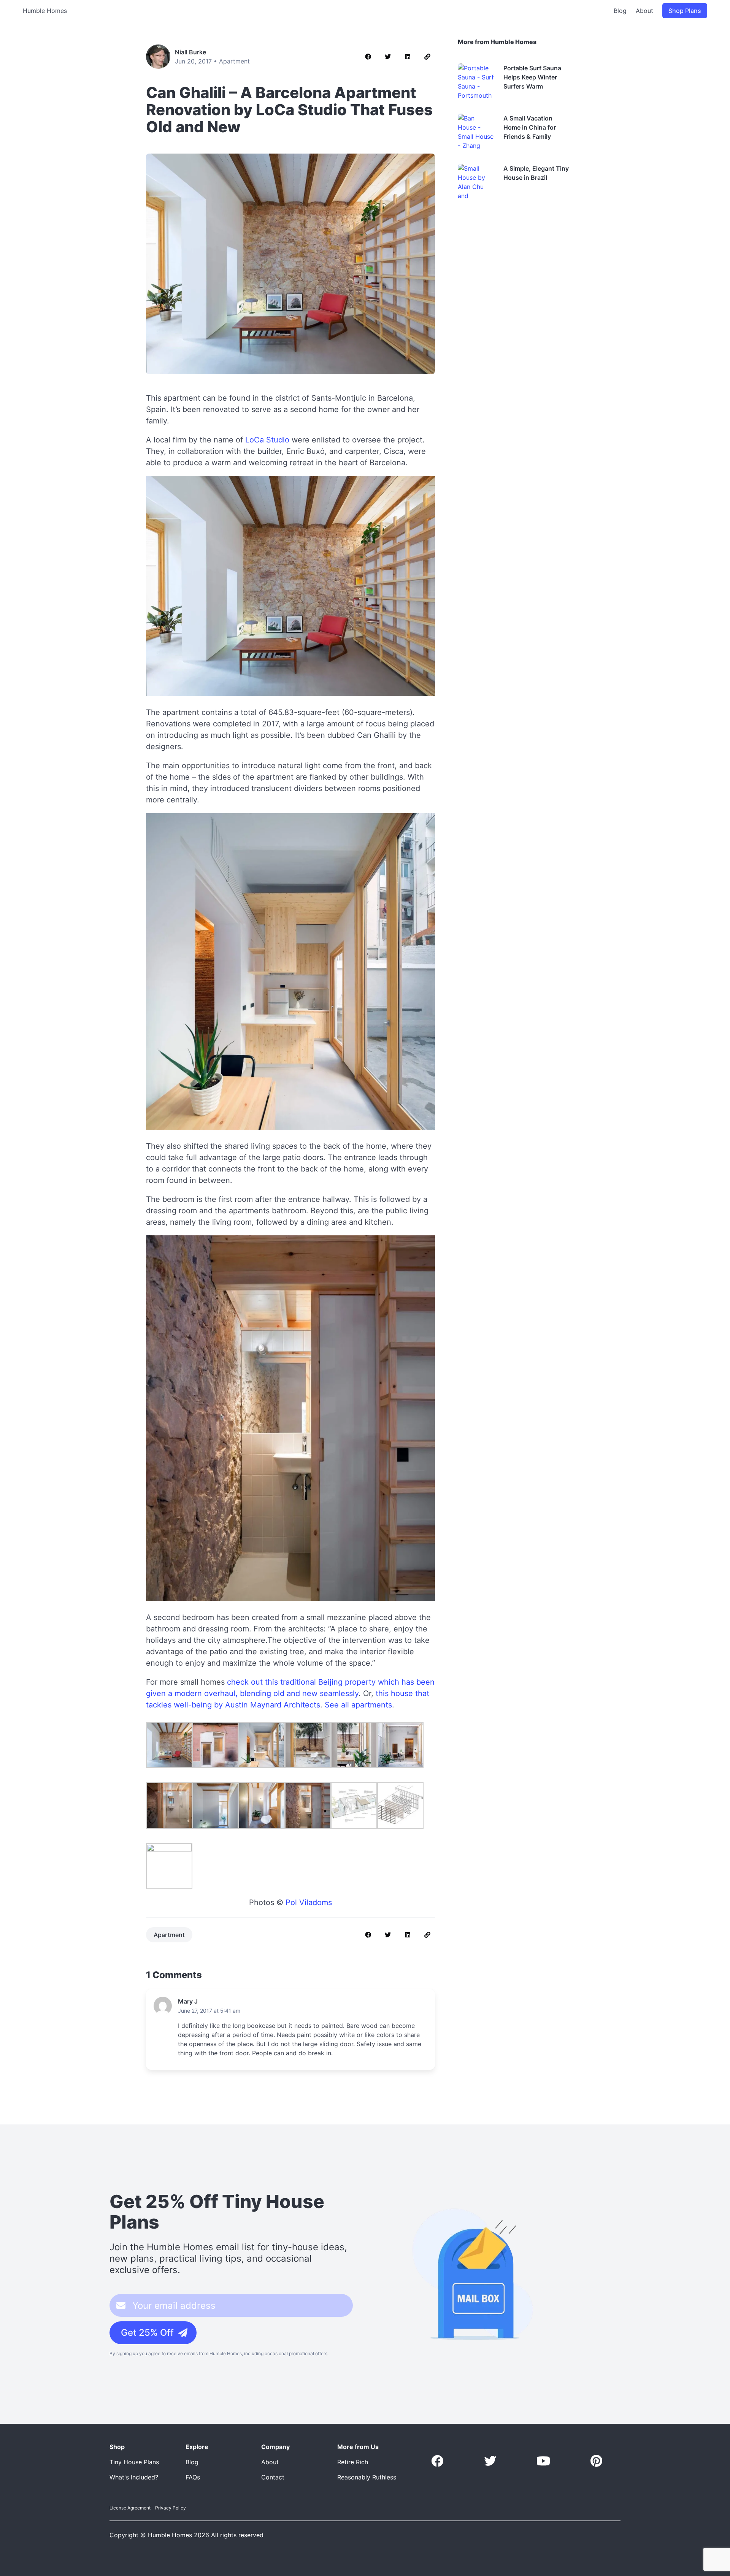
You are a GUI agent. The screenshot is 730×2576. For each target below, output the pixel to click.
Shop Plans (685, 11)
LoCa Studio (267, 440)
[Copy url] (427, 57)
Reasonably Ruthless (367, 2477)
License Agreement (130, 2508)
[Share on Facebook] (368, 57)
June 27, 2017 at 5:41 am (209, 2011)
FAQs (193, 2477)
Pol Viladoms (309, 1902)
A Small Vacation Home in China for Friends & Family (530, 127)
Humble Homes (45, 11)
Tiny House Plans (134, 2462)
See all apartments (358, 1705)
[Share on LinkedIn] (408, 57)
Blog (620, 11)
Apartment (234, 61)
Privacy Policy (171, 2508)
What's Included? (134, 2477)
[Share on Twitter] (388, 57)
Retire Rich (353, 2462)
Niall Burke (190, 52)
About (644, 11)
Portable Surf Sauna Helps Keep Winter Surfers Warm (532, 77)
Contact (273, 2477)
